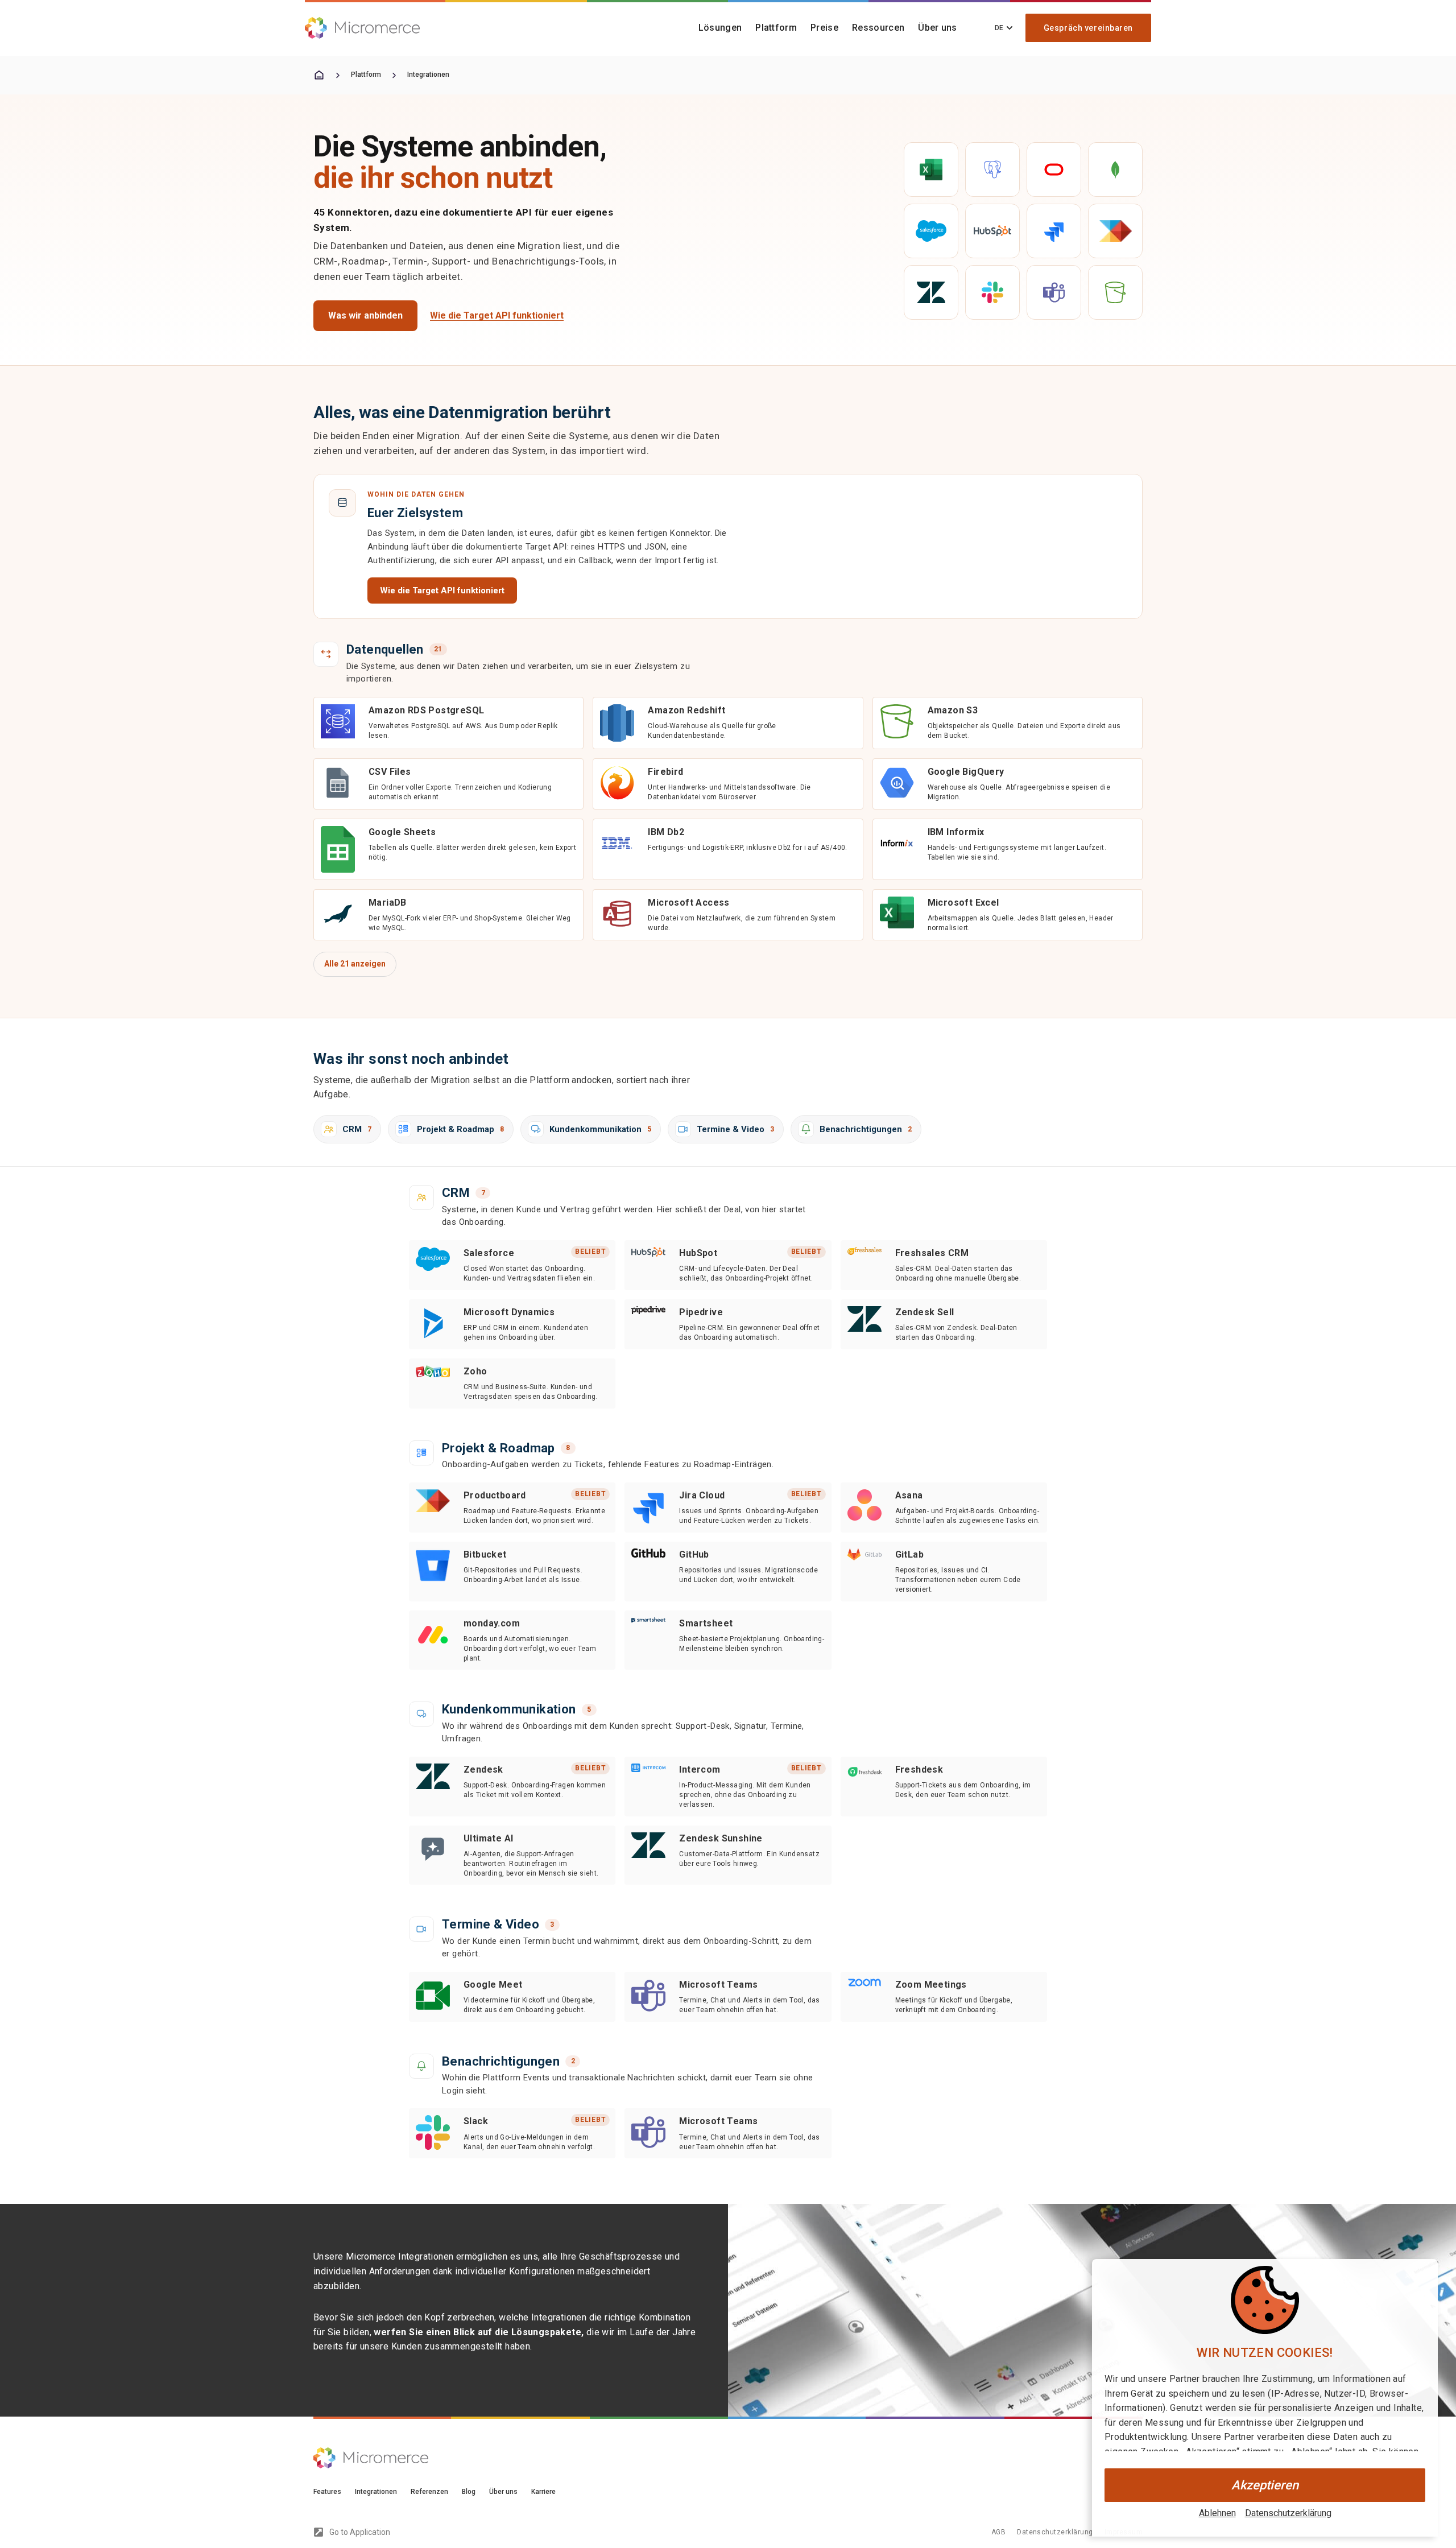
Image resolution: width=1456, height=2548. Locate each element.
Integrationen (428, 75)
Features (327, 2492)
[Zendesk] (931, 292)
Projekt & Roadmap (460, 1129)
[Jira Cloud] (1054, 231)
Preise (824, 28)
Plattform (776, 28)
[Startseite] (319, 75)
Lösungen (720, 28)
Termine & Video (735, 1129)
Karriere (543, 2492)
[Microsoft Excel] (931, 170)
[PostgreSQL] (992, 170)
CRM (357, 1129)
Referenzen (429, 2492)
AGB (998, 2532)
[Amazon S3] (1115, 292)
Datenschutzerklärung (1288, 2513)
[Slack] (992, 292)
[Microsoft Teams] (1054, 292)
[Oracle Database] (1054, 170)
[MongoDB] (1115, 170)
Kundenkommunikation (600, 1129)
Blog (469, 2492)
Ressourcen (878, 28)
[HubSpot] (992, 231)
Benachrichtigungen (866, 1129)
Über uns (938, 28)
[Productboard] (1115, 231)
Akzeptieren (1265, 2485)
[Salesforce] (931, 231)
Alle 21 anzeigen (355, 964)
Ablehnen (1217, 2513)
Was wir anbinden (365, 315)
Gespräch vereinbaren (1088, 28)
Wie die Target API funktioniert (497, 315)
